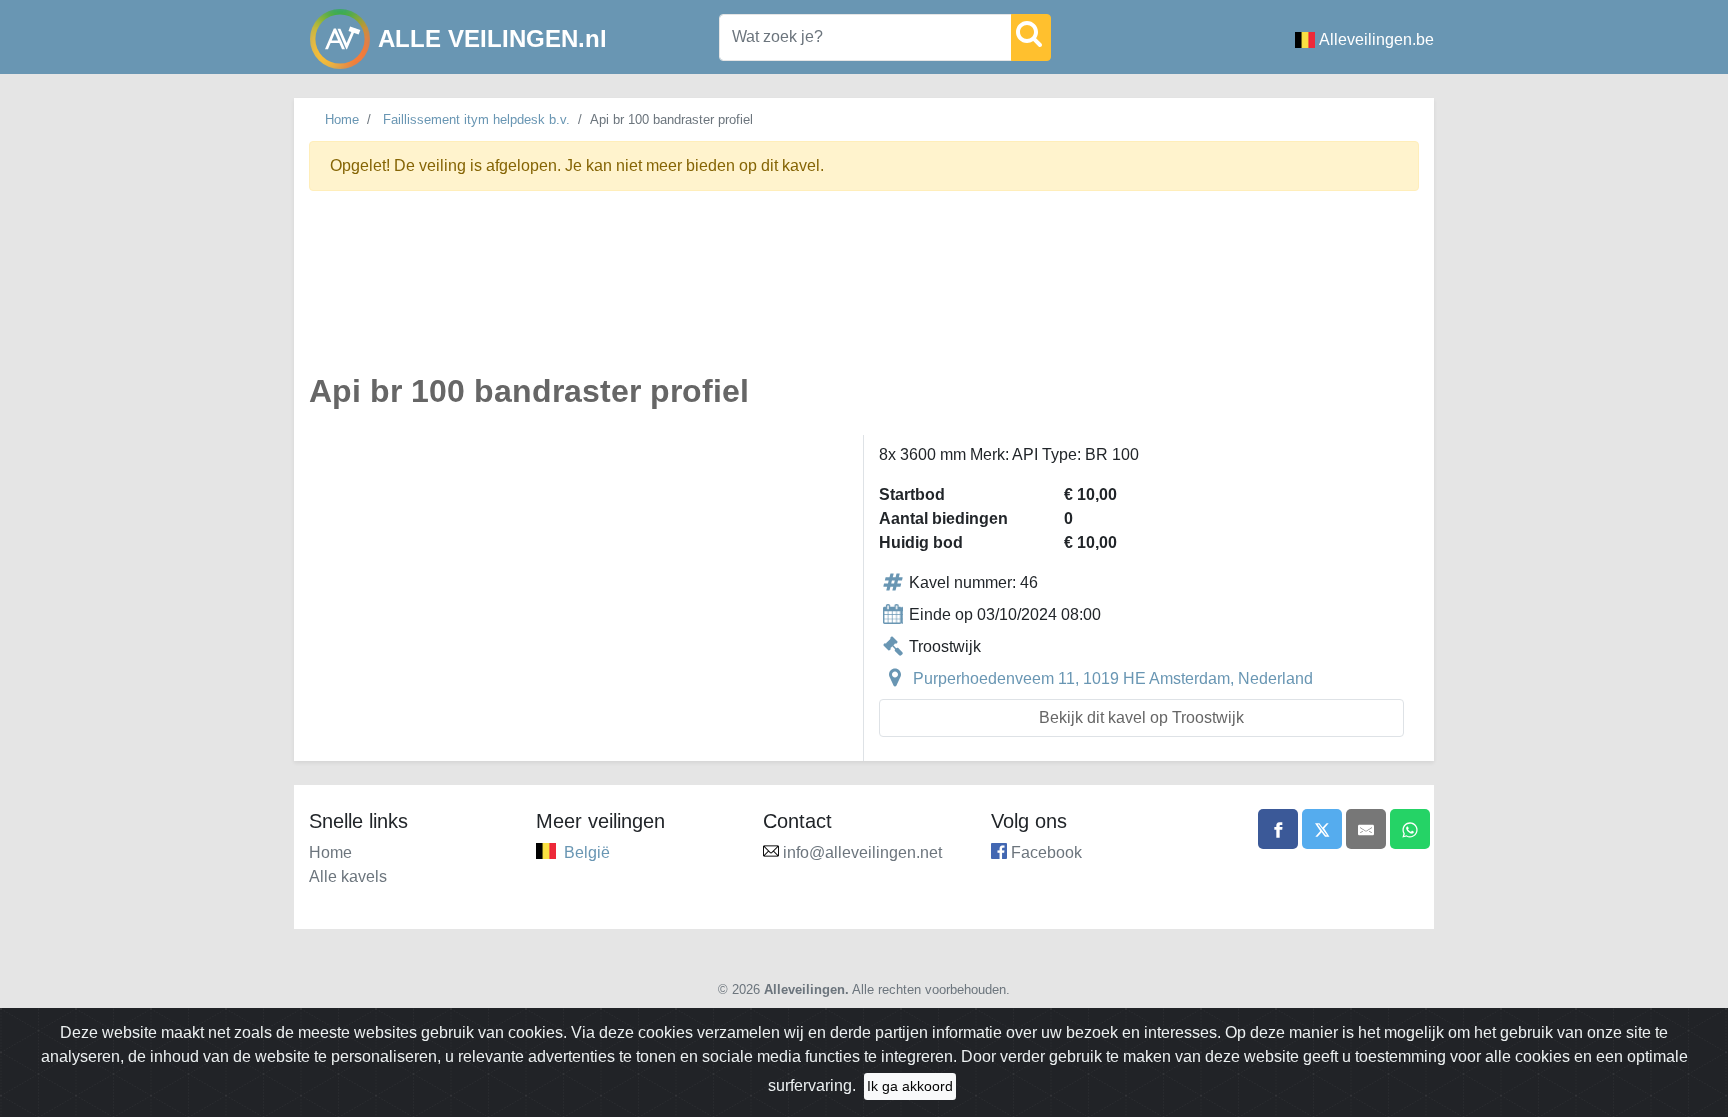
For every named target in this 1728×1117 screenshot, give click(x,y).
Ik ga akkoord (910, 1086)
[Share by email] (1366, 829)
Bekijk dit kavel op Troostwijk (1141, 717)
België (587, 852)
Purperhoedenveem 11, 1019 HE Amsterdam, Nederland (1113, 678)
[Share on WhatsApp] (1410, 829)
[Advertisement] (864, 293)
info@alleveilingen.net (862, 852)
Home (342, 119)
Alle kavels (348, 876)
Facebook (1046, 852)
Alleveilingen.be (1376, 39)
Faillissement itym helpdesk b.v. (476, 119)
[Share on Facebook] (1278, 829)
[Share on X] (1322, 829)
